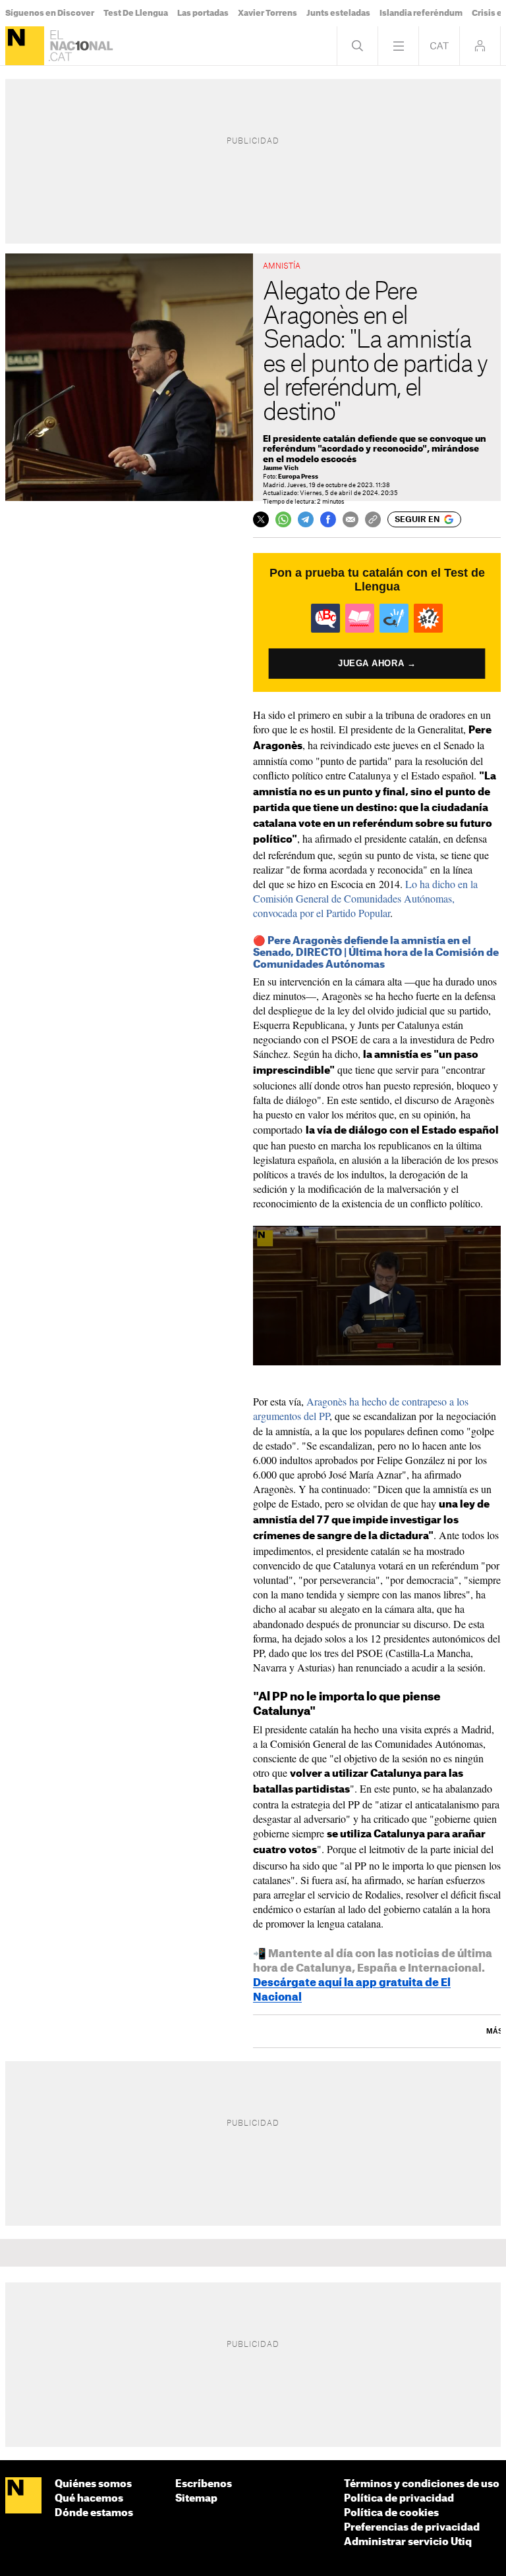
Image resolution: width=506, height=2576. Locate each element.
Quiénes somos (93, 2484)
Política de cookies (391, 2513)
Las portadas (203, 13)
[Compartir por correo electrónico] (351, 519)
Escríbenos (204, 2484)
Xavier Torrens (267, 13)
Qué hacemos (89, 2499)
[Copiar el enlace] (373, 519)
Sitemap (196, 2499)
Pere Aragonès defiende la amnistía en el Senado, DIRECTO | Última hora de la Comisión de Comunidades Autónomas (376, 953)
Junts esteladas (338, 13)
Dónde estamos (94, 2513)
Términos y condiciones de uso (422, 2484)
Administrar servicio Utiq (408, 2542)
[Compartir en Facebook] (328, 519)
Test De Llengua (136, 13)
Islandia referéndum (421, 13)
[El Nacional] (25, 46)
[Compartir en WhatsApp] (283, 519)
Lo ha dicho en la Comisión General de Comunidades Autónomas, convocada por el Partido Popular (365, 898)
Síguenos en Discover (50, 13)
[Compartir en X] (261, 519)
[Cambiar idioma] (439, 46)
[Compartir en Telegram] (306, 519)
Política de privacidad (399, 2499)
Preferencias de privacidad (412, 2528)
